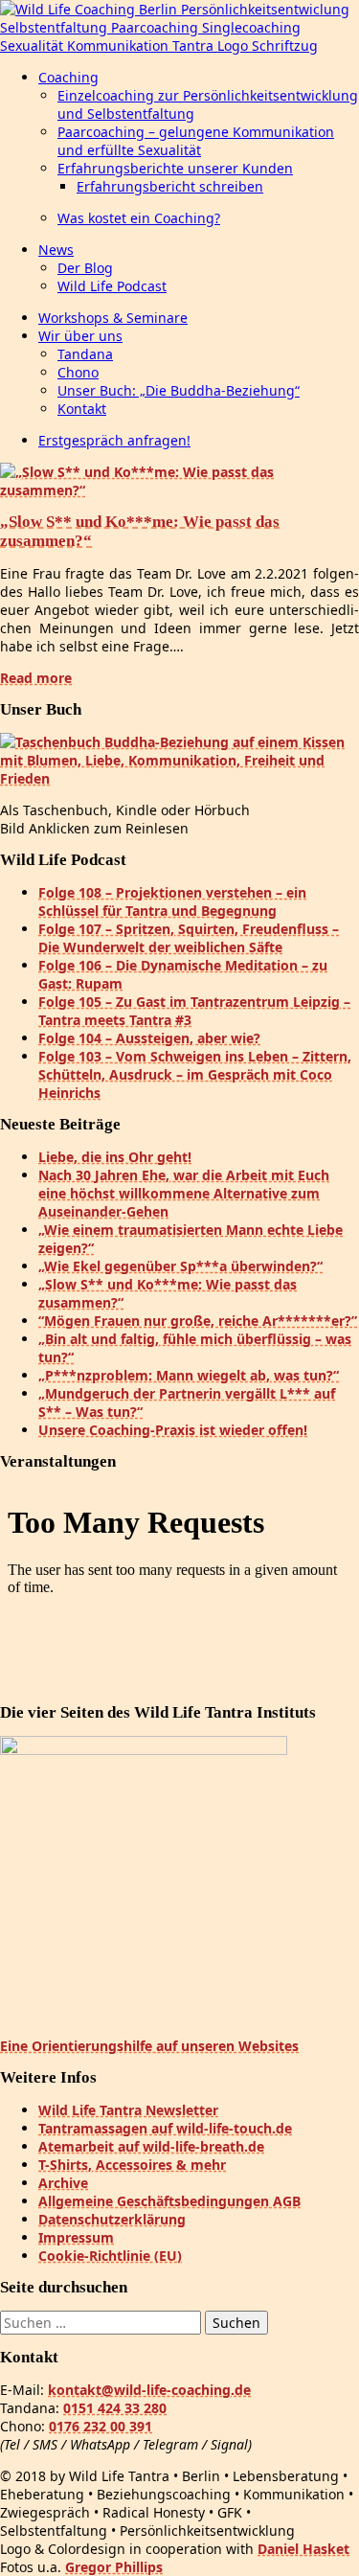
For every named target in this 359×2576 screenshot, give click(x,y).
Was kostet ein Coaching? (139, 218)
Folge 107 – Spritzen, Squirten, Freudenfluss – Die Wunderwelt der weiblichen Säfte (189, 938)
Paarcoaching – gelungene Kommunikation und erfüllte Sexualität (196, 141)
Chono (78, 372)
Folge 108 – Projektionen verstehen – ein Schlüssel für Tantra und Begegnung (172, 901)
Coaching (68, 77)
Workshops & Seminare (113, 318)
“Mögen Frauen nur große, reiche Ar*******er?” (198, 1321)
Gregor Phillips (114, 2567)
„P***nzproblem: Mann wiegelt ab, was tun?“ (189, 1375)
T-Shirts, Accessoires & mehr (132, 2165)
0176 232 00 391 (101, 2426)
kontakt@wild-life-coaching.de (149, 2390)
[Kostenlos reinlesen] (179, 778)
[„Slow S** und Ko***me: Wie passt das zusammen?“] (179, 490)
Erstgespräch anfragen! (114, 440)
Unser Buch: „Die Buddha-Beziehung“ (179, 390)
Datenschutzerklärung (112, 2219)
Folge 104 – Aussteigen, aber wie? (149, 1038)
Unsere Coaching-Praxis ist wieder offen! (173, 1430)
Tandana (85, 354)
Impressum (76, 2237)
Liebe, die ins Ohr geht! (115, 1157)
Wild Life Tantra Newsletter (128, 2110)
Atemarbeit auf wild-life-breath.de (151, 2146)
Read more (36, 678)
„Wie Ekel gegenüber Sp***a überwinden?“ (180, 1266)
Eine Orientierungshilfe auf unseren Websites (149, 2046)
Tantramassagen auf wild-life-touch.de (165, 2128)
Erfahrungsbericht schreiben (170, 186)
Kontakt (82, 409)
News (56, 250)
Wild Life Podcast (112, 286)
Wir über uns (80, 336)
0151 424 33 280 (115, 2408)
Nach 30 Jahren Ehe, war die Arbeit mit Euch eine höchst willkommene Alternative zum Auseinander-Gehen (184, 1193)
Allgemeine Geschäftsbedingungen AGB (169, 2201)
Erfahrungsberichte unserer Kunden (175, 168)
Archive (63, 2183)
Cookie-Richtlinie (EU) (110, 2256)
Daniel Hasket (303, 2549)
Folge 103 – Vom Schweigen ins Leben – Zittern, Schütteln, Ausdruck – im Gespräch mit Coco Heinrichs (195, 1074)
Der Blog (85, 268)
